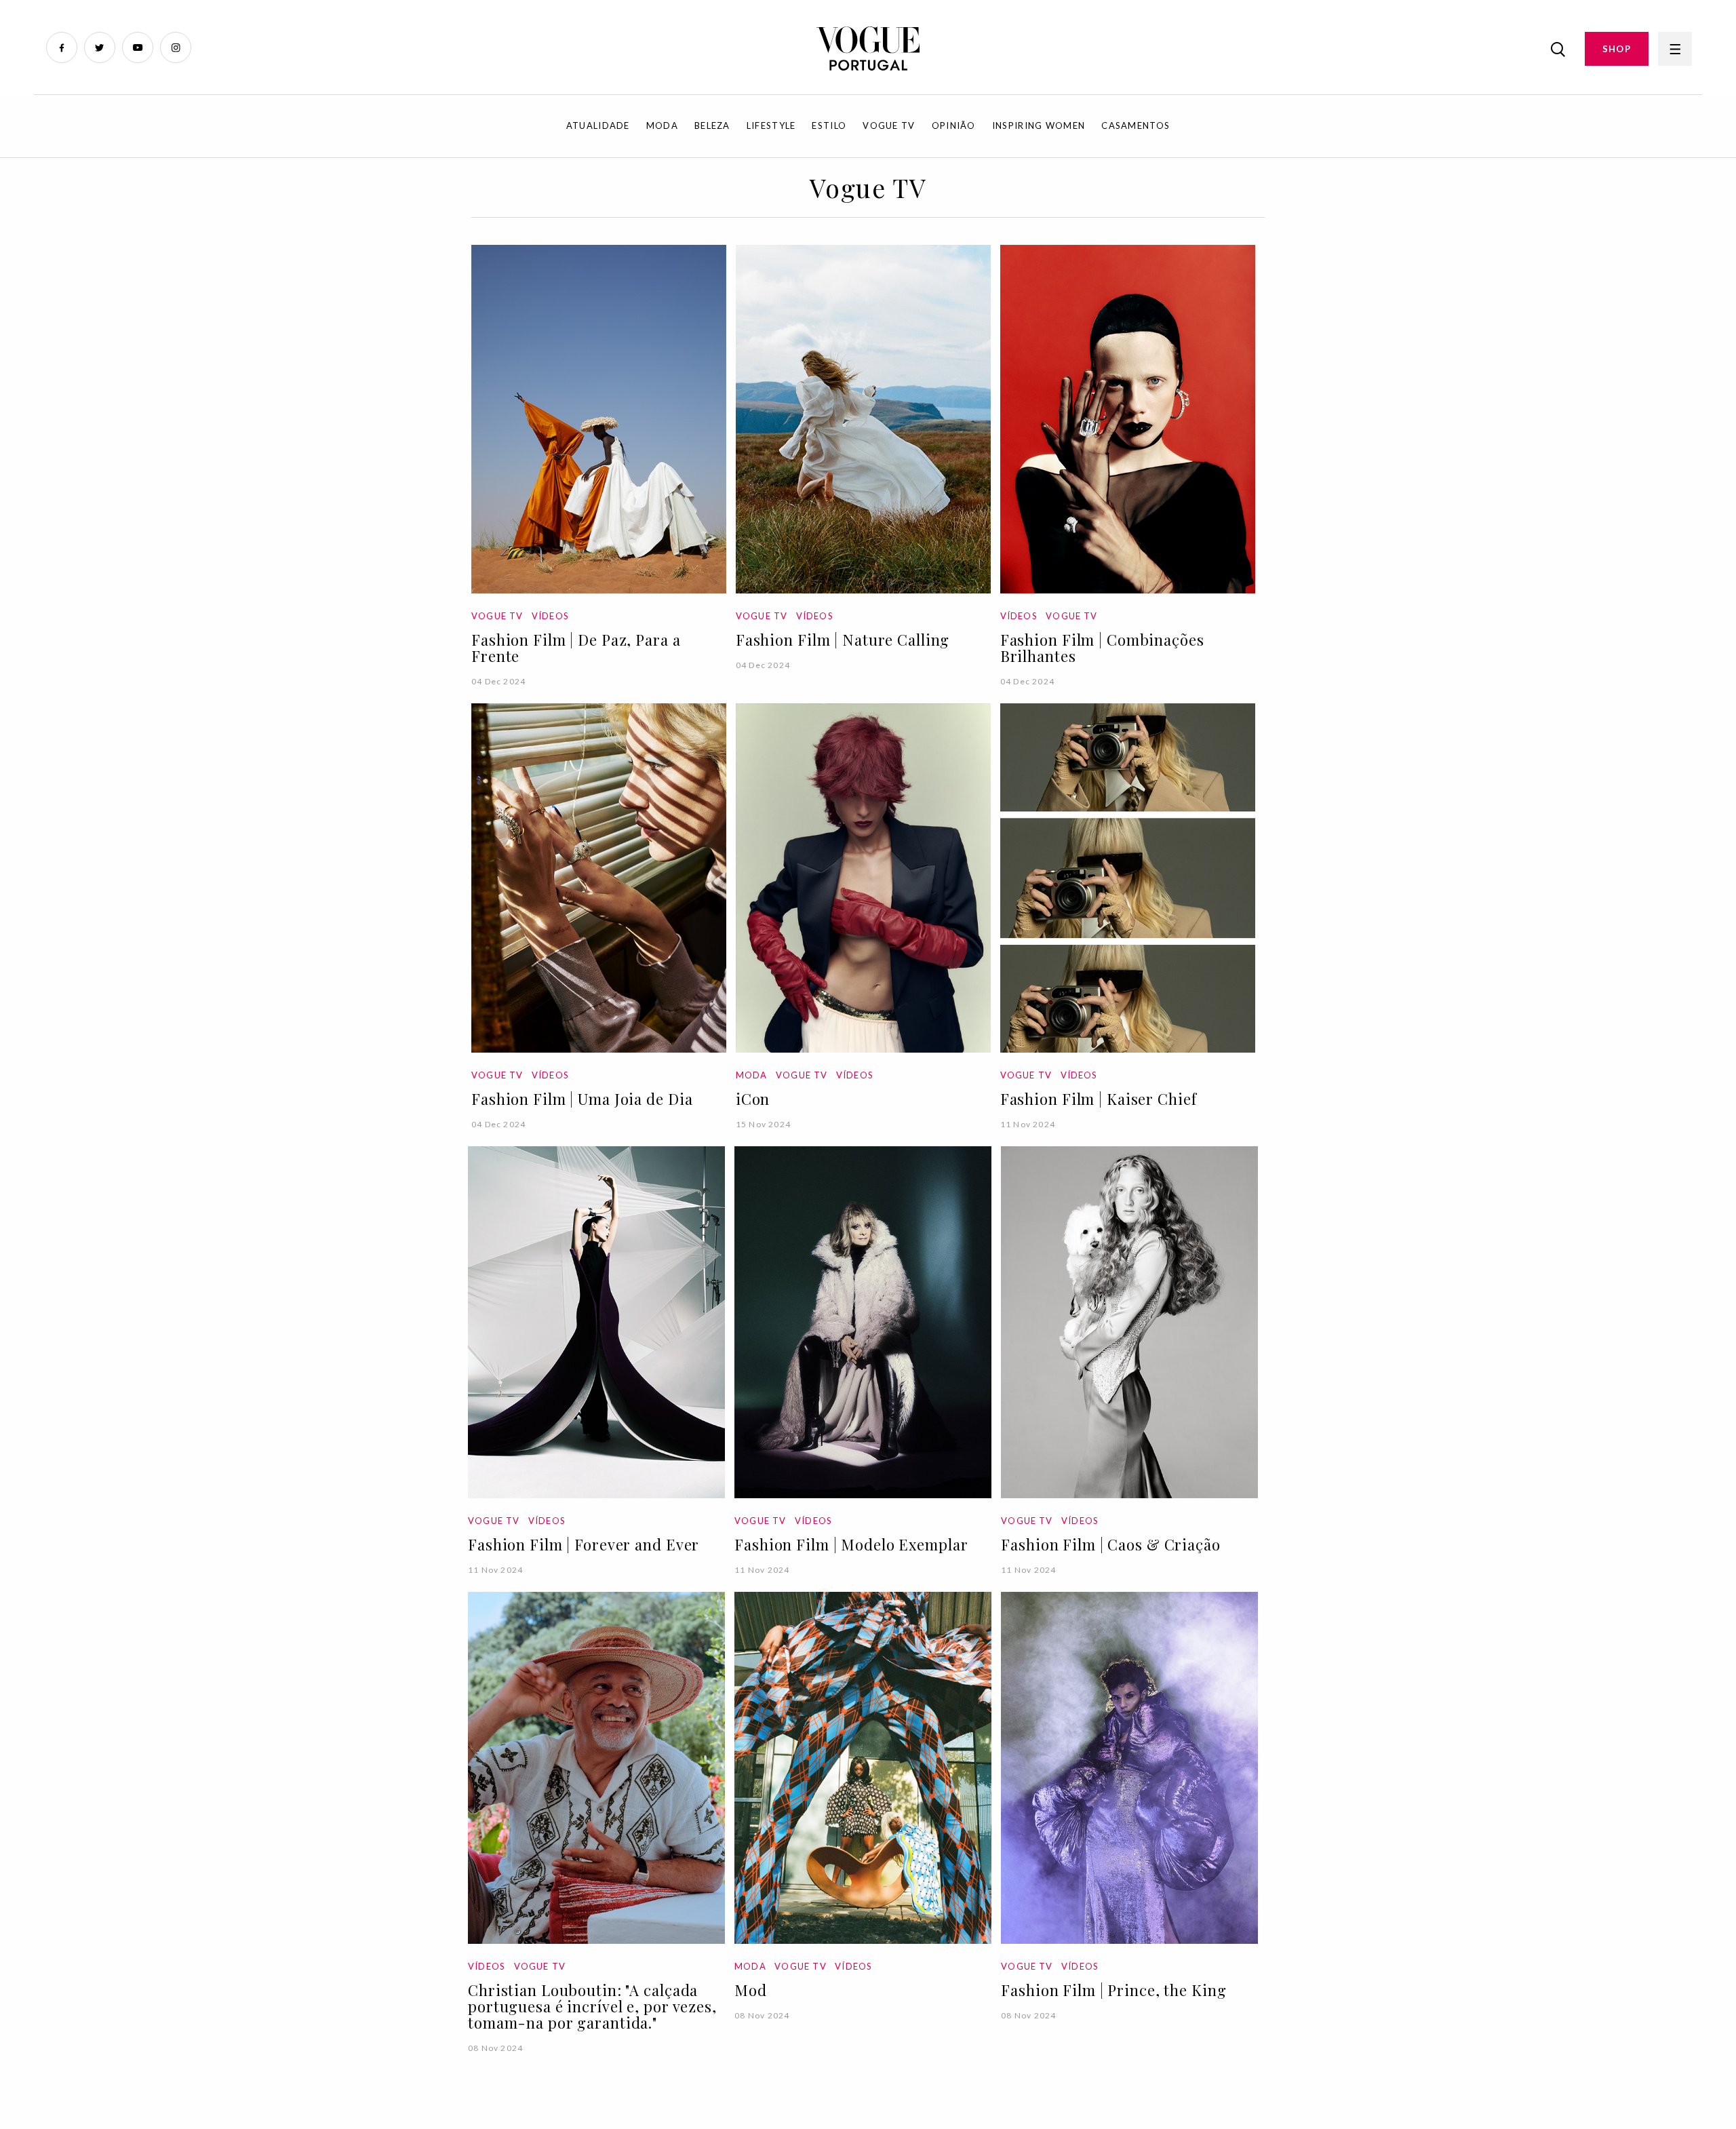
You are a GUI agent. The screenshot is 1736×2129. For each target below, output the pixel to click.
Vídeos (550, 616)
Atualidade (598, 125)
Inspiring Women (1039, 125)
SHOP (1617, 49)
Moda (662, 125)
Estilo (829, 125)
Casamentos (1136, 125)
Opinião (954, 125)
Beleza (712, 125)
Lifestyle (771, 125)
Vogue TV (889, 125)
